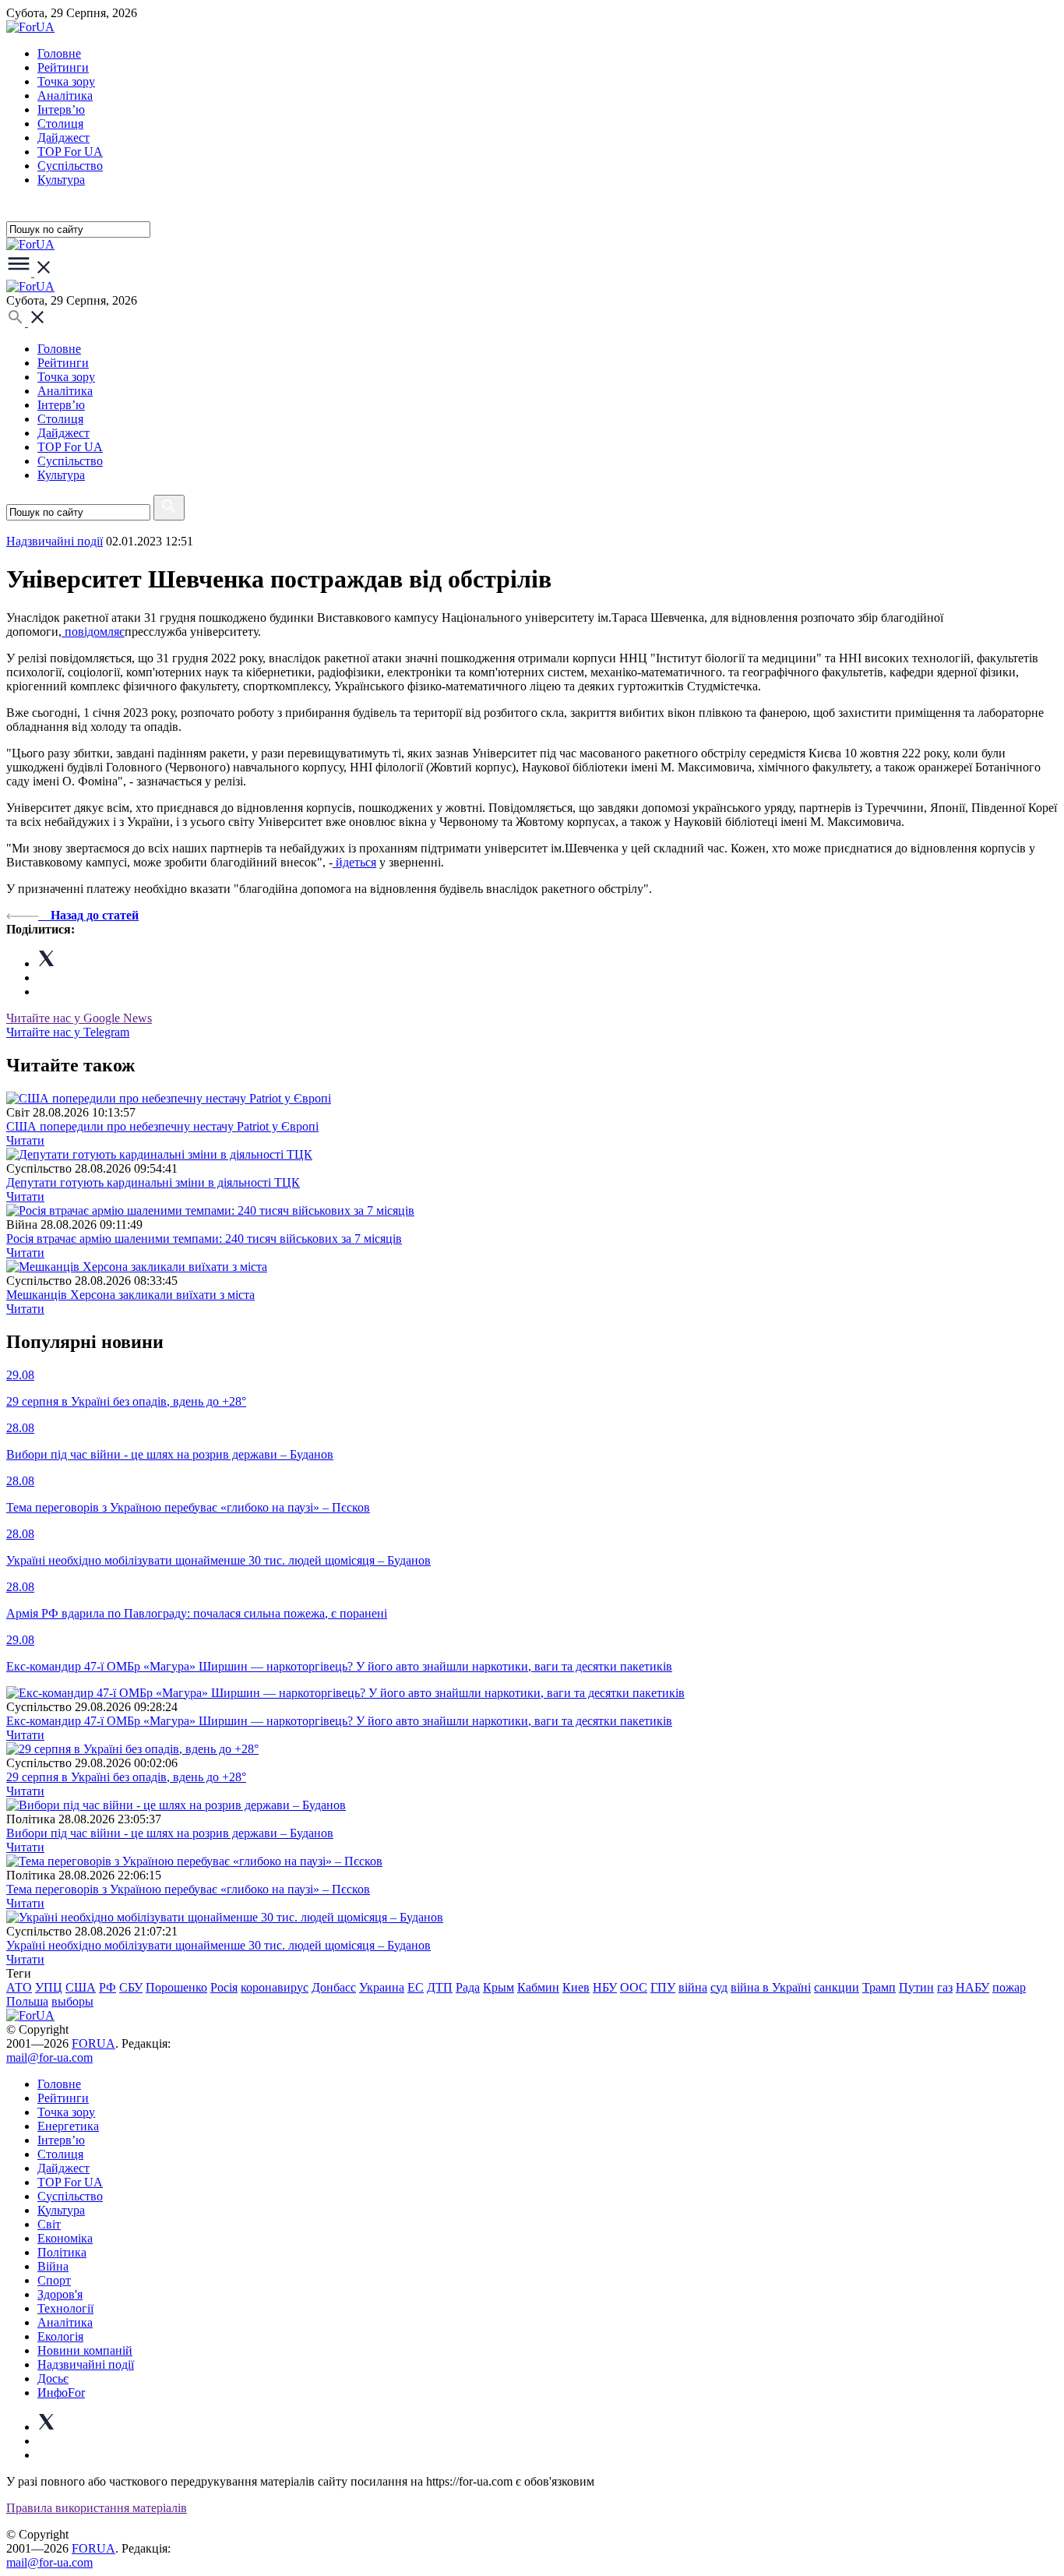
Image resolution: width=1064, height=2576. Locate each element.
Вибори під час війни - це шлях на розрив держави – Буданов (170, 1833)
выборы (72, 2001)
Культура (61, 180)
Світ (49, 2224)
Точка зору (66, 81)
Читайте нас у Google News (79, 1018)
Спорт (54, 2280)
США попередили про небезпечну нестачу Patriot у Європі (162, 1126)
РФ (107, 1987)
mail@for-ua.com (49, 2057)
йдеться (354, 862)
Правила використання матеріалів (97, 2508)
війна (693, 1987)
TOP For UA (70, 152)
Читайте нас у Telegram (68, 1032)
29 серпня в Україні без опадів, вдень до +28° (126, 1777)
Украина (382, 1987)
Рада (468, 1987)
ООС (634, 1987)
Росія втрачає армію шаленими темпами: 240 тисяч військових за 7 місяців (204, 1239)
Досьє (53, 2378)
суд (719, 1987)
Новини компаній (85, 2350)
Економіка (65, 2238)
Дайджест (63, 138)
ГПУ (663, 1987)
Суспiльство (70, 166)
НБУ (605, 1987)
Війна (53, 2266)
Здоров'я (60, 2294)
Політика (62, 2252)
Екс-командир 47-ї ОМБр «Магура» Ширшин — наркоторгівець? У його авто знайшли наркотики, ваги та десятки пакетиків (339, 1721)
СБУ (131, 1987)
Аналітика (65, 95)
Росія (224, 1987)
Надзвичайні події (55, 541)
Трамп (879, 1987)
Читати (25, 1140)
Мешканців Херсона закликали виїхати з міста (130, 1295)
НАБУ (972, 1987)
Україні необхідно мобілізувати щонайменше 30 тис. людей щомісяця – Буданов (218, 1945)
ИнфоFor (61, 2393)
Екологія (60, 2336)
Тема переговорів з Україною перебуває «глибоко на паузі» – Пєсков (188, 1889)
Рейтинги (63, 67)
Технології (65, 2308)
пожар (1009, 1987)
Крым (499, 1987)
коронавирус (275, 1987)
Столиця (60, 124)
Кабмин (538, 1987)
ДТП (440, 1987)
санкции (837, 1987)
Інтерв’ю (61, 109)
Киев (576, 1987)
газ (945, 1987)
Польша (27, 2001)
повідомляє (93, 632)
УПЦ (49, 1987)
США (81, 1987)
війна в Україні (771, 1987)
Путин (916, 1987)
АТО (19, 1987)
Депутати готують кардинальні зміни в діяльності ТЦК (153, 1182)
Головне (59, 53)
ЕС (416, 1987)
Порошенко (176, 1987)
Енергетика (68, 2126)
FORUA (93, 2043)
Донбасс (334, 1987)
